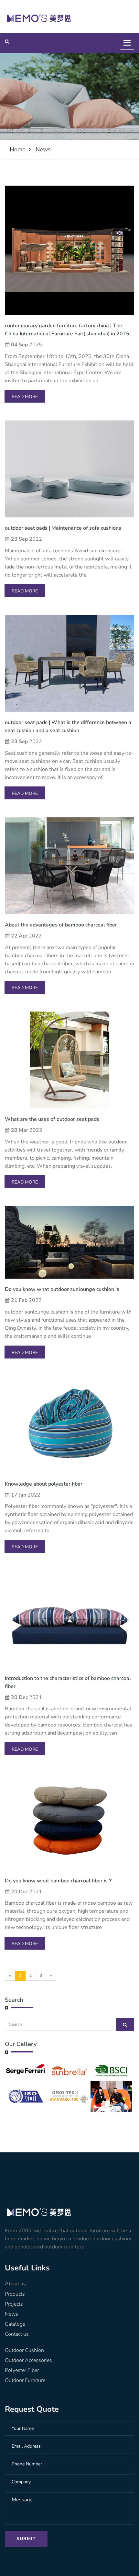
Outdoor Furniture (25, 2380)
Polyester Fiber (22, 2370)
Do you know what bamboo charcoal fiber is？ (59, 1881)
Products (15, 2294)
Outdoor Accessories (28, 2360)
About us (15, 2284)
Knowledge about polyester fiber (44, 1484)
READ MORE (25, 397)
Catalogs (15, 2324)
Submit (26, 2539)
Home (18, 149)
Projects (14, 2304)
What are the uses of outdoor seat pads (52, 1119)
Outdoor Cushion (24, 2350)
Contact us (17, 2334)
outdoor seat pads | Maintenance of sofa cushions (63, 528)
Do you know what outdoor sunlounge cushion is (62, 1289)
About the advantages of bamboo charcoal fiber (61, 925)
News (43, 149)
